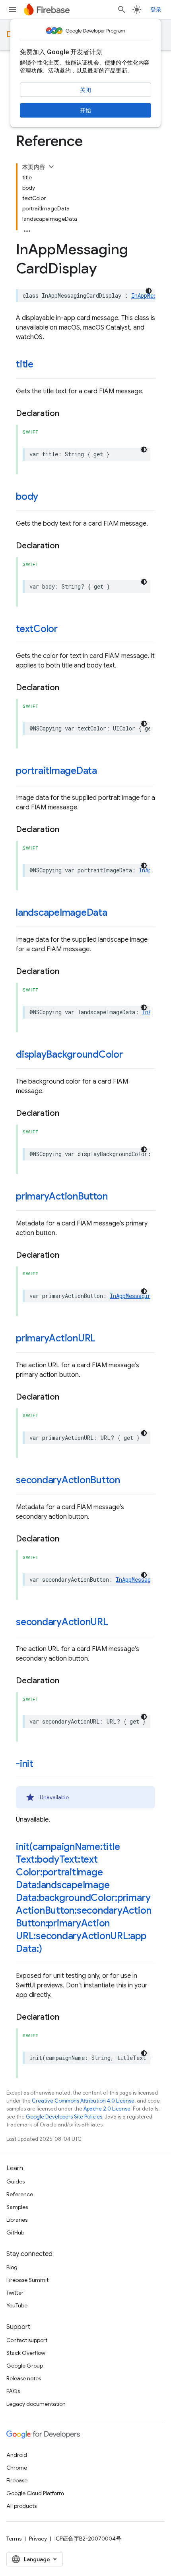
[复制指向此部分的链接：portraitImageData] (105, 772)
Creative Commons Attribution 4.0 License (83, 2101)
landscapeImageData (62, 913)
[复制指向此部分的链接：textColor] (66, 630)
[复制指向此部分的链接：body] (46, 497)
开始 (85, 110)
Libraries (17, 2220)
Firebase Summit (27, 2280)
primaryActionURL (56, 1338)
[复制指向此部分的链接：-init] (41, 1765)
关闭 (85, 90)
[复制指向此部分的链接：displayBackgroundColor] (131, 1055)
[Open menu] (13, 10)
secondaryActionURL (62, 1622)
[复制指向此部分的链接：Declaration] (67, 414)
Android (17, 2455)
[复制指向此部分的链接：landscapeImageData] (115, 913)
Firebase (17, 2480)
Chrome (17, 2468)
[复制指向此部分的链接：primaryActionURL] (103, 1339)
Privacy (38, 2539)
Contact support (27, 2340)
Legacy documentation (36, 2404)
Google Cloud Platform (35, 2493)
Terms (14, 2539)
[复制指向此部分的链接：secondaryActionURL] (116, 1623)
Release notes (24, 2378)
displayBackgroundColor (69, 1054)
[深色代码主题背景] (149, 291)
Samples (17, 2207)
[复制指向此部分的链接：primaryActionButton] (115, 1197)
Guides (16, 2181)
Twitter (15, 2293)
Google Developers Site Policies (64, 2117)
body (27, 497)
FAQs (13, 2391)
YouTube (17, 2305)
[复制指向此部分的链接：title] (41, 365)
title (25, 364)
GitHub (15, 2232)
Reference (20, 2194)
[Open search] (122, 10)
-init (25, 1764)
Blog (12, 2267)
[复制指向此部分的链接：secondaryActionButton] (128, 1481)
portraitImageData (56, 771)
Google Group (25, 2366)
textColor (37, 629)
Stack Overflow (26, 2353)
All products (21, 2506)
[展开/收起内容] (51, 167)
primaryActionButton (62, 1196)
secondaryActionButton (68, 1480)
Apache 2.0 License (107, 2109)
